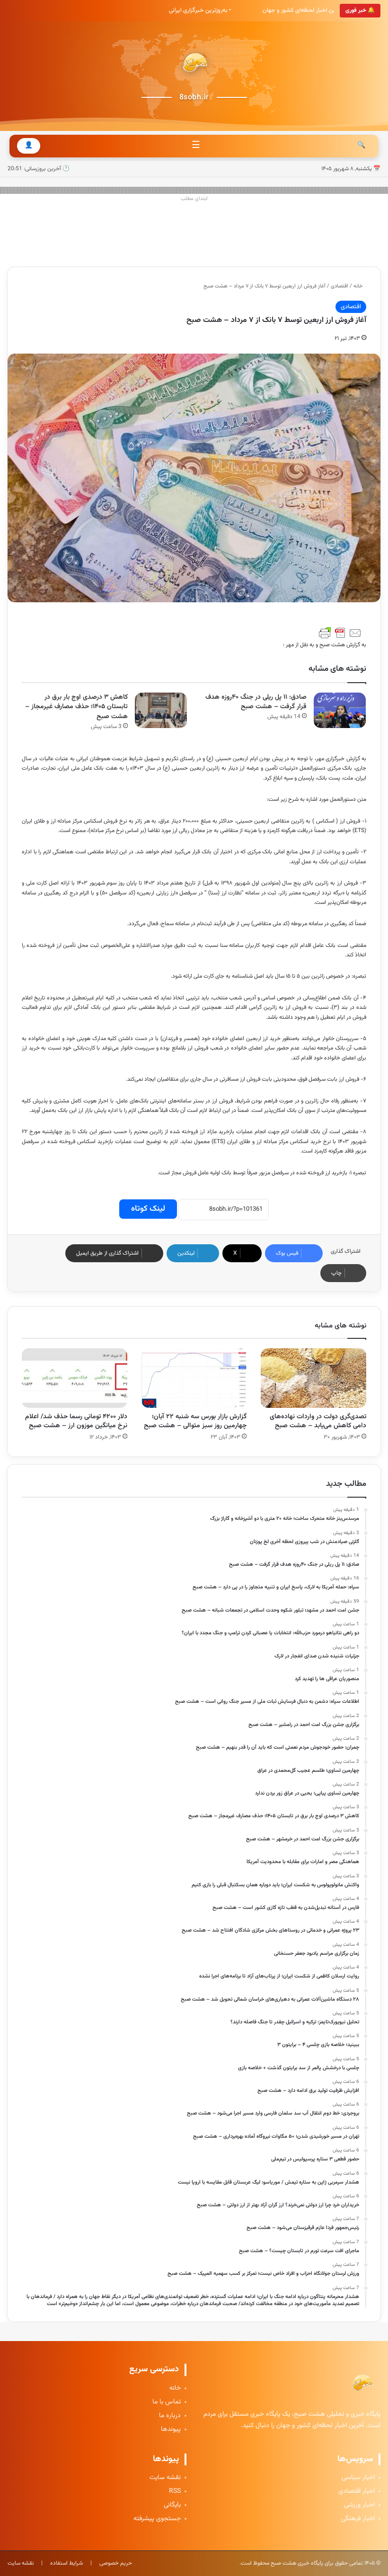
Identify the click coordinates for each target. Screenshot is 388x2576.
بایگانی (172, 2505)
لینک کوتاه (148, 1209)
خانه (359, 286)
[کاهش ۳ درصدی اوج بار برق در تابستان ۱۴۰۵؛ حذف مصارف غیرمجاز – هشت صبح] (161, 710)
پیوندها (171, 2430)
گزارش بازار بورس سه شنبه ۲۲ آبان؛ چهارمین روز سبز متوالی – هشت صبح (195, 1421)
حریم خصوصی (116, 2563)
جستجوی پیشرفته (157, 2519)
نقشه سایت (165, 2478)
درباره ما (170, 2416)
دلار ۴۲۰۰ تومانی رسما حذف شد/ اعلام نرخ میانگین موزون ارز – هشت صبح (76, 1421)
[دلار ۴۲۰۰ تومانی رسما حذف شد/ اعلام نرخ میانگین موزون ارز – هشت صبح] (75, 1378)
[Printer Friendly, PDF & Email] (340, 633)
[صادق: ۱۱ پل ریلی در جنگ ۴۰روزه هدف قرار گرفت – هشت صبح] (340, 710)
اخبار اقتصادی (357, 2492)
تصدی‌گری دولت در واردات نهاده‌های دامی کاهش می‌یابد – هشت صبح (318, 1421)
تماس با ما (167, 2402)
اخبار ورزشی (359, 2505)
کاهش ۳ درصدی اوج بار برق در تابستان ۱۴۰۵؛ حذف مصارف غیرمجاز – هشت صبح (76, 707)
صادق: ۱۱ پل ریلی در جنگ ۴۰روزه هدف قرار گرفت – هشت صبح (256, 702)
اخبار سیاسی (358, 2478)
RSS (175, 2492)
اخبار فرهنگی (358, 2519)
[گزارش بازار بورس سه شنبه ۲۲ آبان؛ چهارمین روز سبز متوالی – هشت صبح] (194, 1378)
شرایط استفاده (66, 2563)
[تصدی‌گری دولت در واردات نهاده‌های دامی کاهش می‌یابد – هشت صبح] (313, 1378)
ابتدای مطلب (194, 199)
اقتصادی (339, 286)
